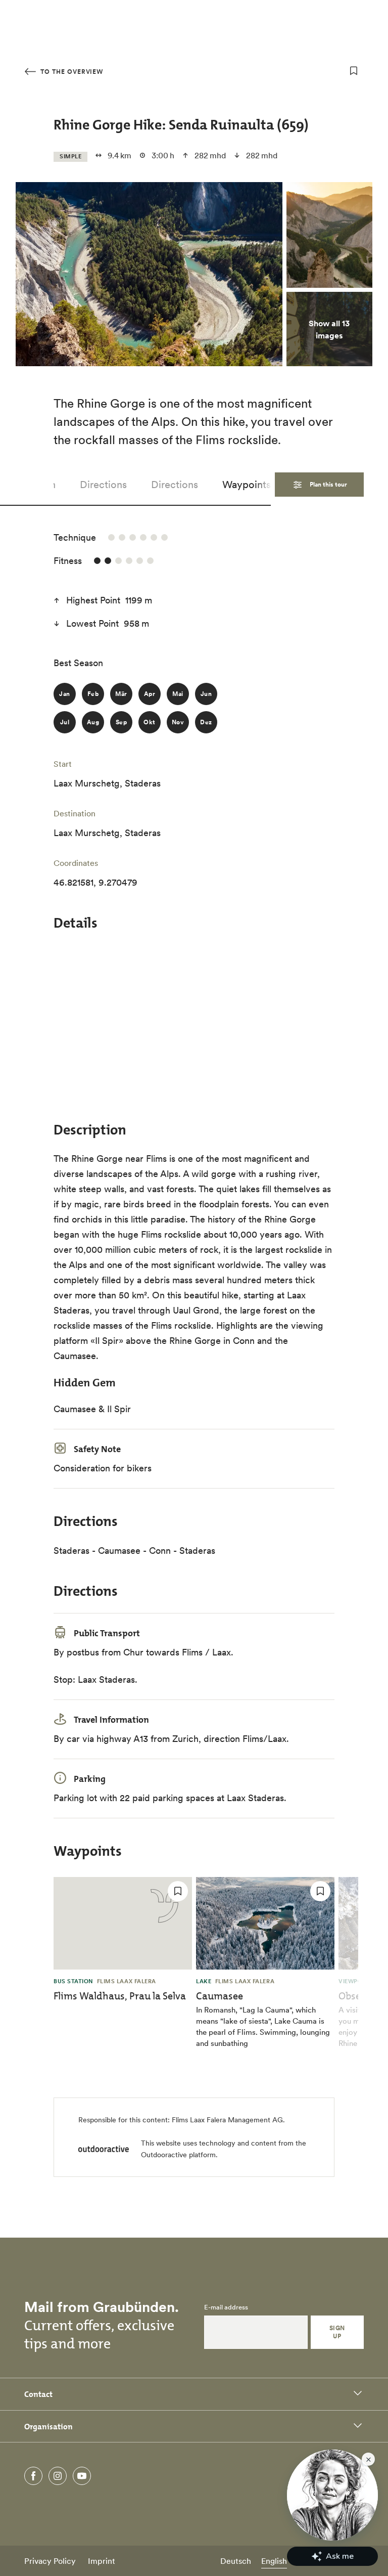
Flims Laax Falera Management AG (227, 2120)
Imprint (102, 2561)
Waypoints (247, 485)
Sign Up (337, 2332)
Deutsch (236, 2561)
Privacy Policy (50, 2561)
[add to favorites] (354, 71)
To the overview (71, 72)
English (274, 2561)
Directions (103, 485)
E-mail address (226, 2307)
